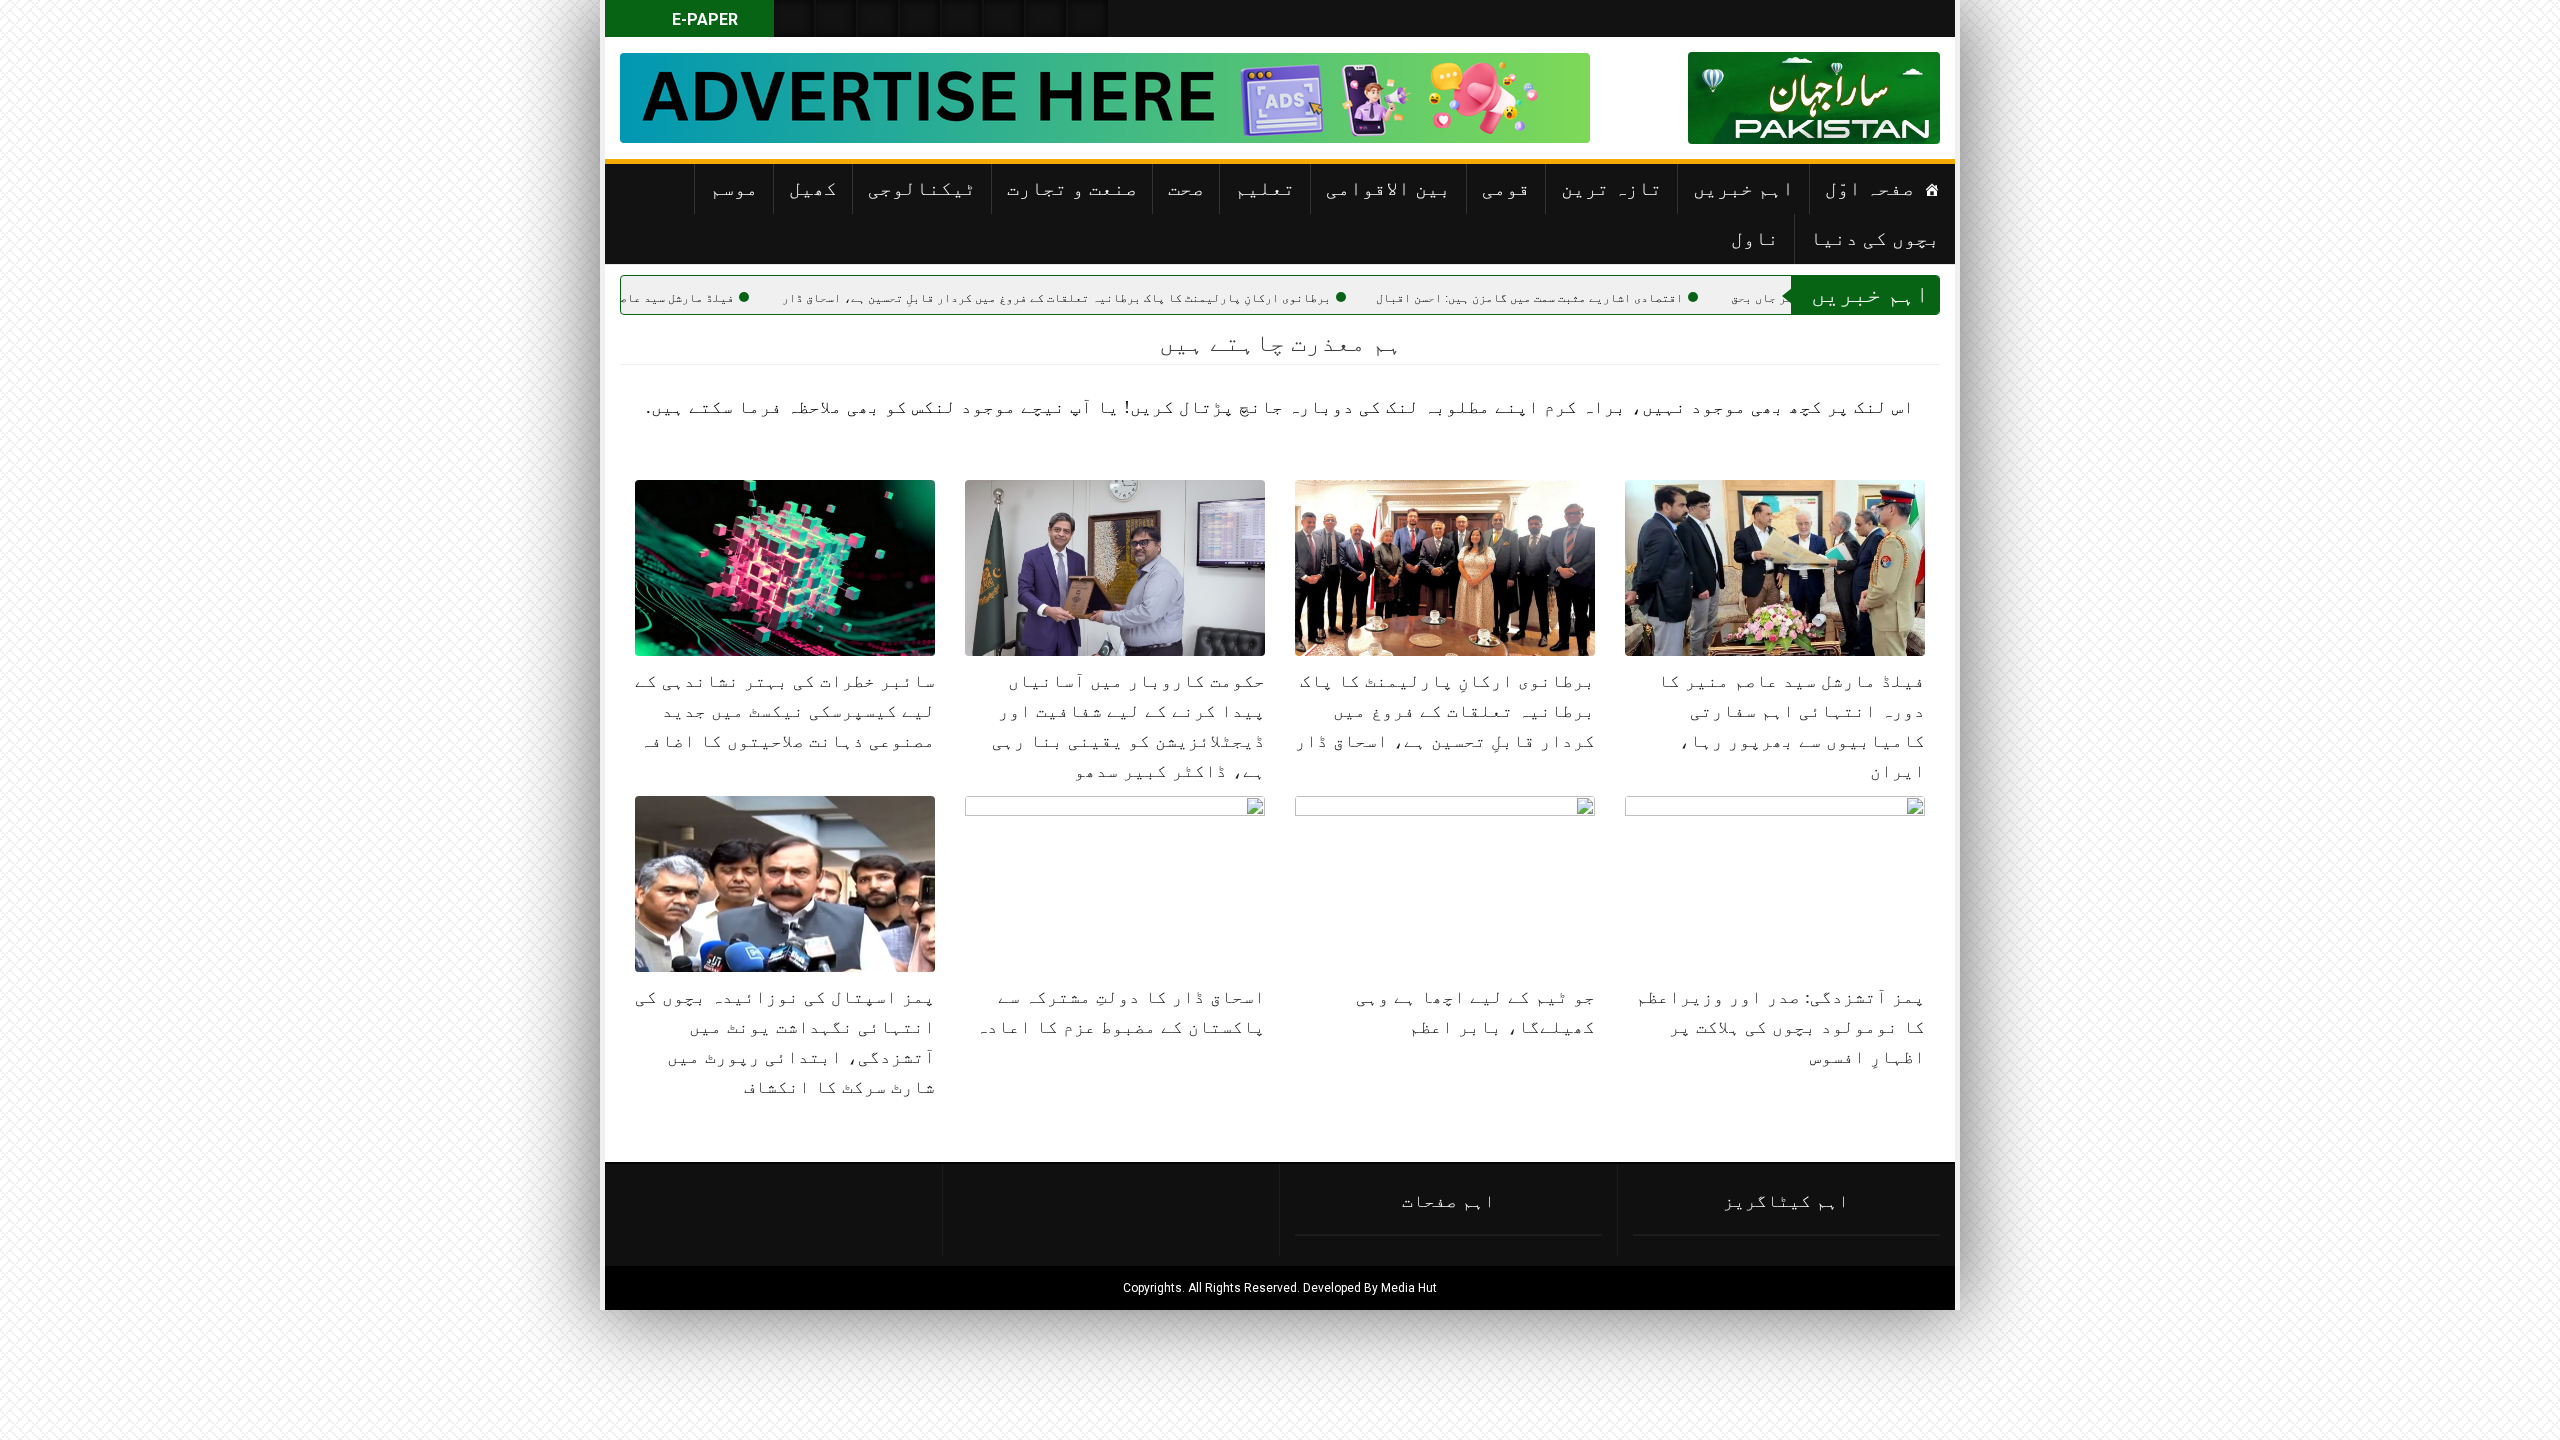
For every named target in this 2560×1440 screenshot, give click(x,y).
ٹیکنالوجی (922, 188)
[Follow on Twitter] (878, 18)
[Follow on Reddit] (1046, 18)
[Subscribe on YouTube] (920, 18)
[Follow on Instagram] (1088, 18)
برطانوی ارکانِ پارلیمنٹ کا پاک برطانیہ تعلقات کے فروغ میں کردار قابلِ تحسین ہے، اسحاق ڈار (1154, 298)
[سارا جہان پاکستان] (1880, 98)
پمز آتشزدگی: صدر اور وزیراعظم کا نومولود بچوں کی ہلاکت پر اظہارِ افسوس (1780, 1027)
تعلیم (1265, 188)
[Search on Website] (794, 18)
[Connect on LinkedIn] (1004, 18)
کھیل (813, 188)
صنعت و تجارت (1072, 188)
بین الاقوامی (1388, 188)
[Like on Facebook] (836, 18)
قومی (1506, 188)
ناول (1755, 238)
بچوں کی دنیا (1875, 238)
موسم (734, 188)
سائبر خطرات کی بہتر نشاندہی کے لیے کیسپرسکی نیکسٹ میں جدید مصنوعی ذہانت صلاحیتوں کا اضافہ (785, 711)
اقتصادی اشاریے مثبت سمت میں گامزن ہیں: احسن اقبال (1627, 298)
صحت (1186, 188)
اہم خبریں (1743, 188)
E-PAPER (703, 19)
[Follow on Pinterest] (962, 18)
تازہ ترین (1611, 188)
